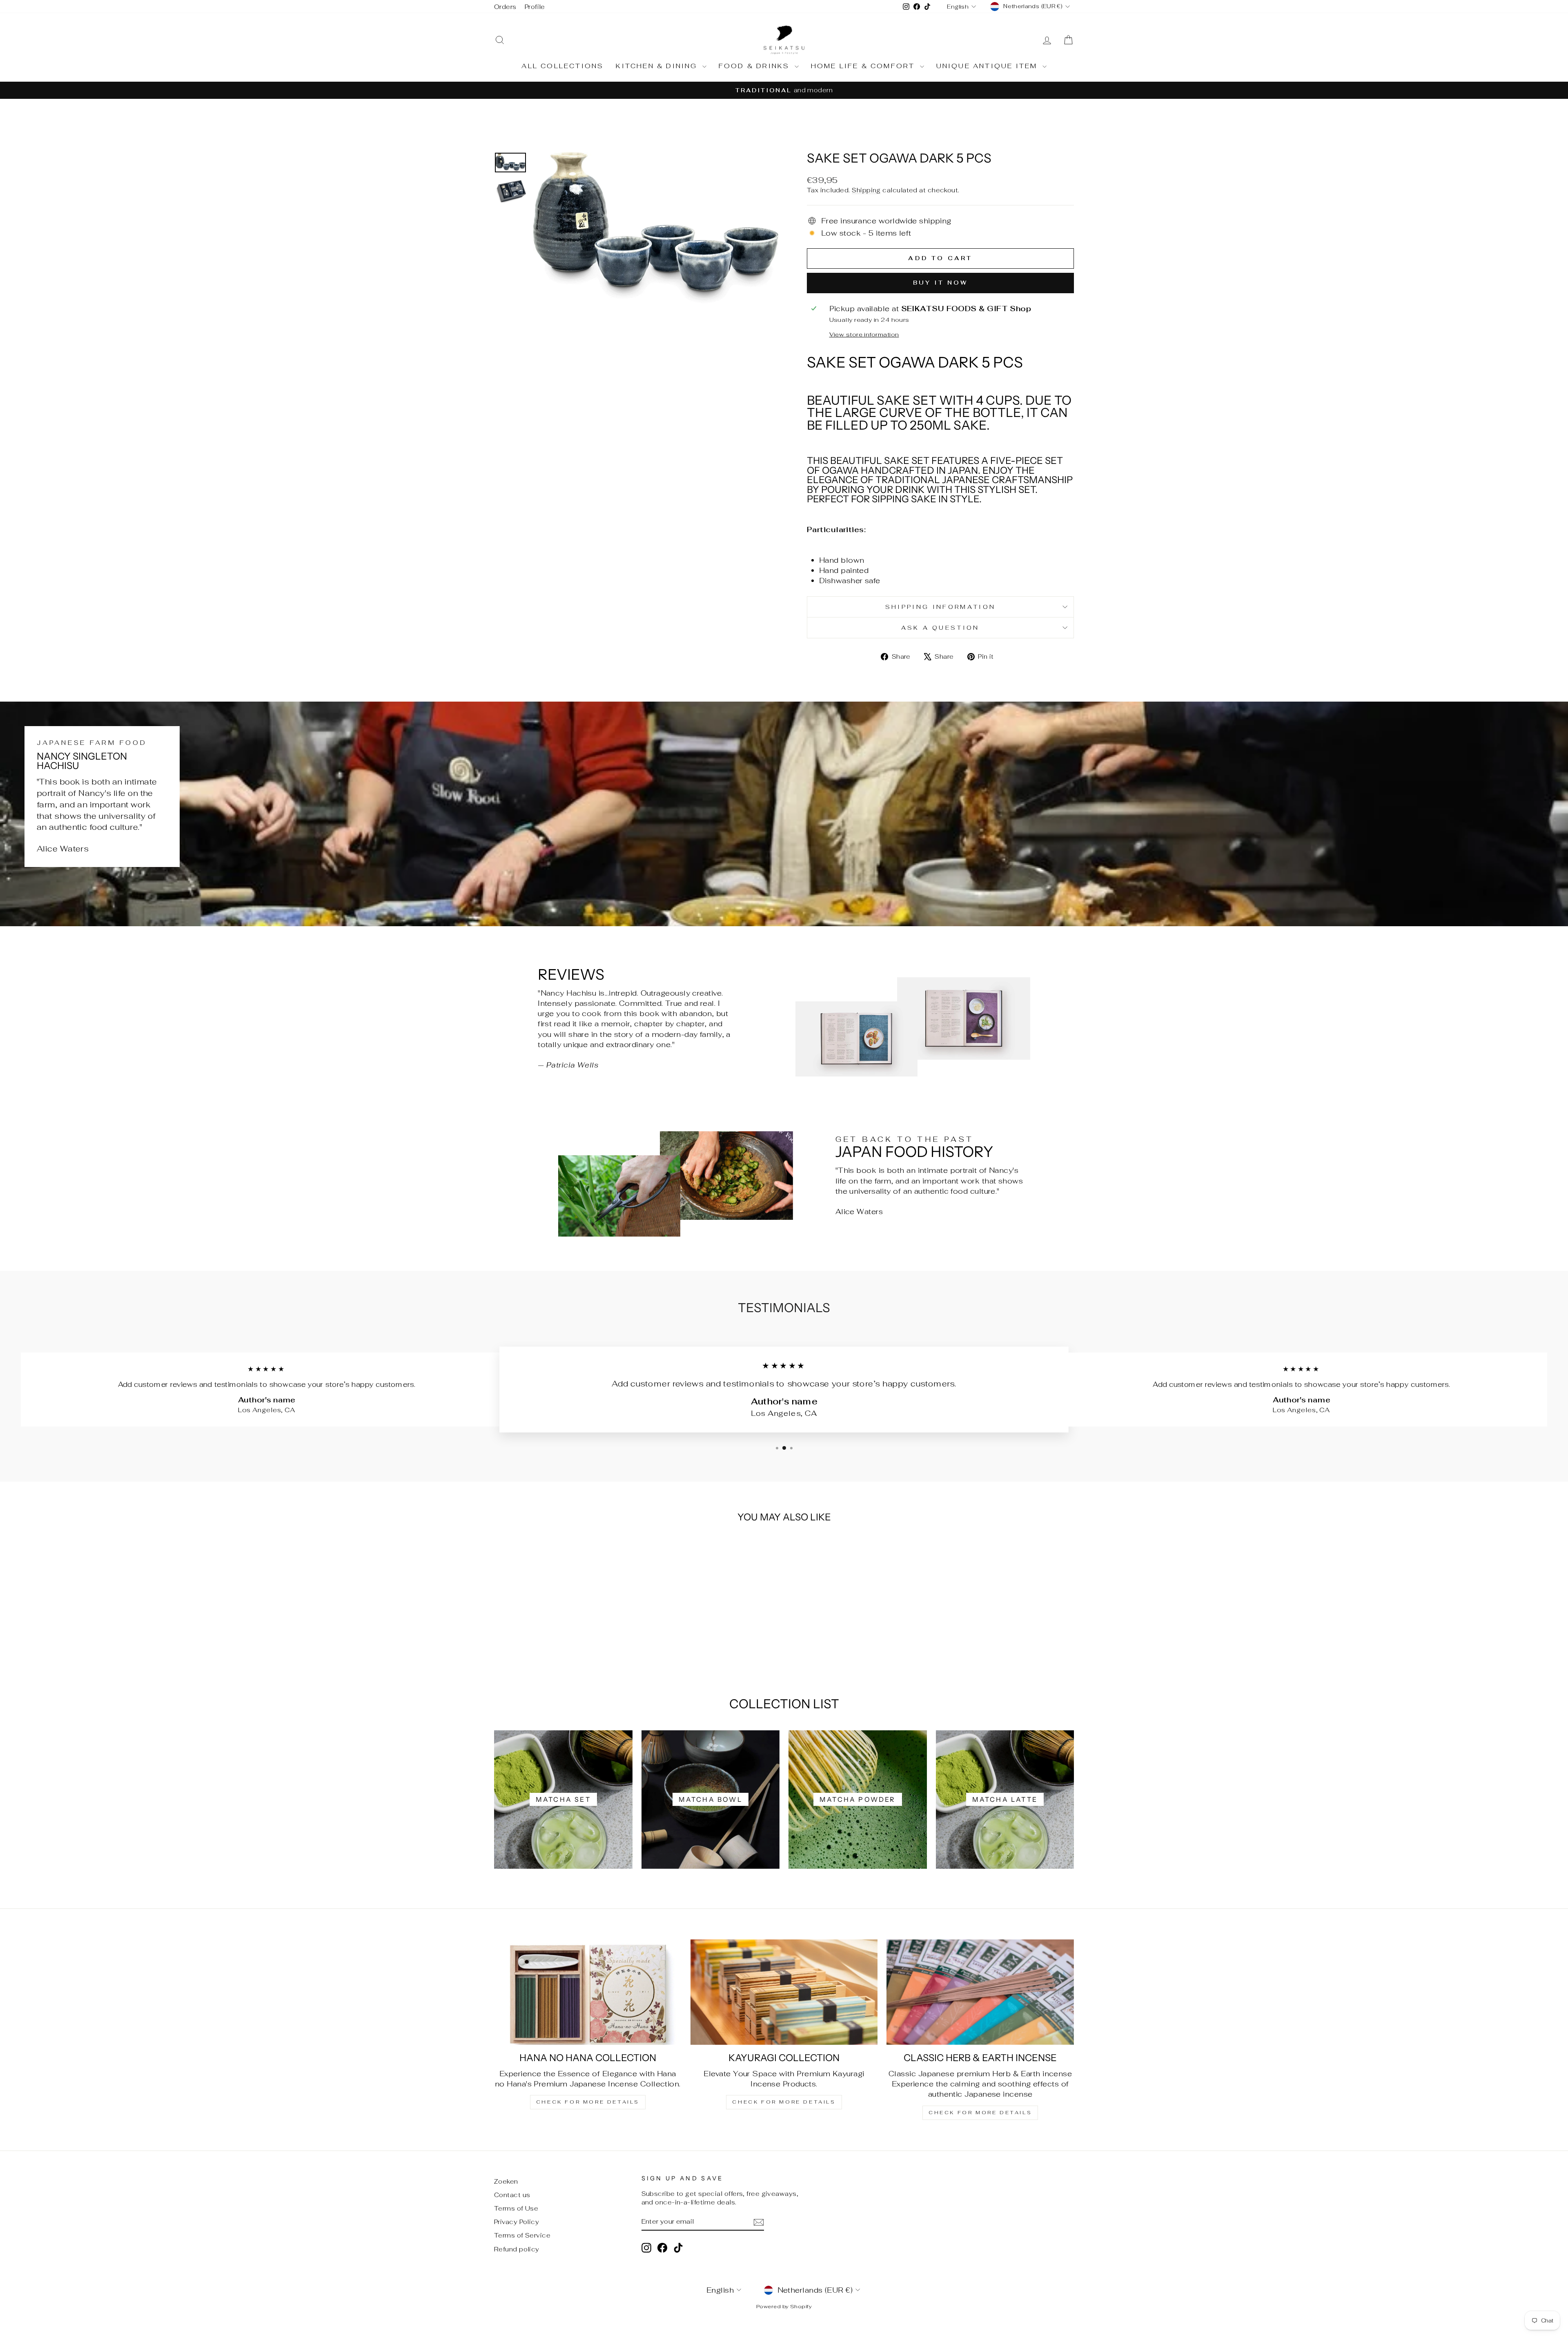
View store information (864, 334)
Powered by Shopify (784, 2306)
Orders (505, 7)
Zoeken (506, 2181)
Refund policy (517, 2249)
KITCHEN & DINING (658, 66)
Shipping (866, 190)
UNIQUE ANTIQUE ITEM (988, 66)
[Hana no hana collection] (588, 1992)
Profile (535, 7)
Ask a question (940, 627)
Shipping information (940, 607)
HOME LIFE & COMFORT (864, 66)
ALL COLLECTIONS (562, 66)
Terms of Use (516, 2208)
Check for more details (588, 2102)
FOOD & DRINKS (756, 66)
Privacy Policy (517, 2222)
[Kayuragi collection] (784, 1992)
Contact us (512, 2195)
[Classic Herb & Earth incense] (980, 1992)
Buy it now (941, 283)
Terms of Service (522, 2235)
